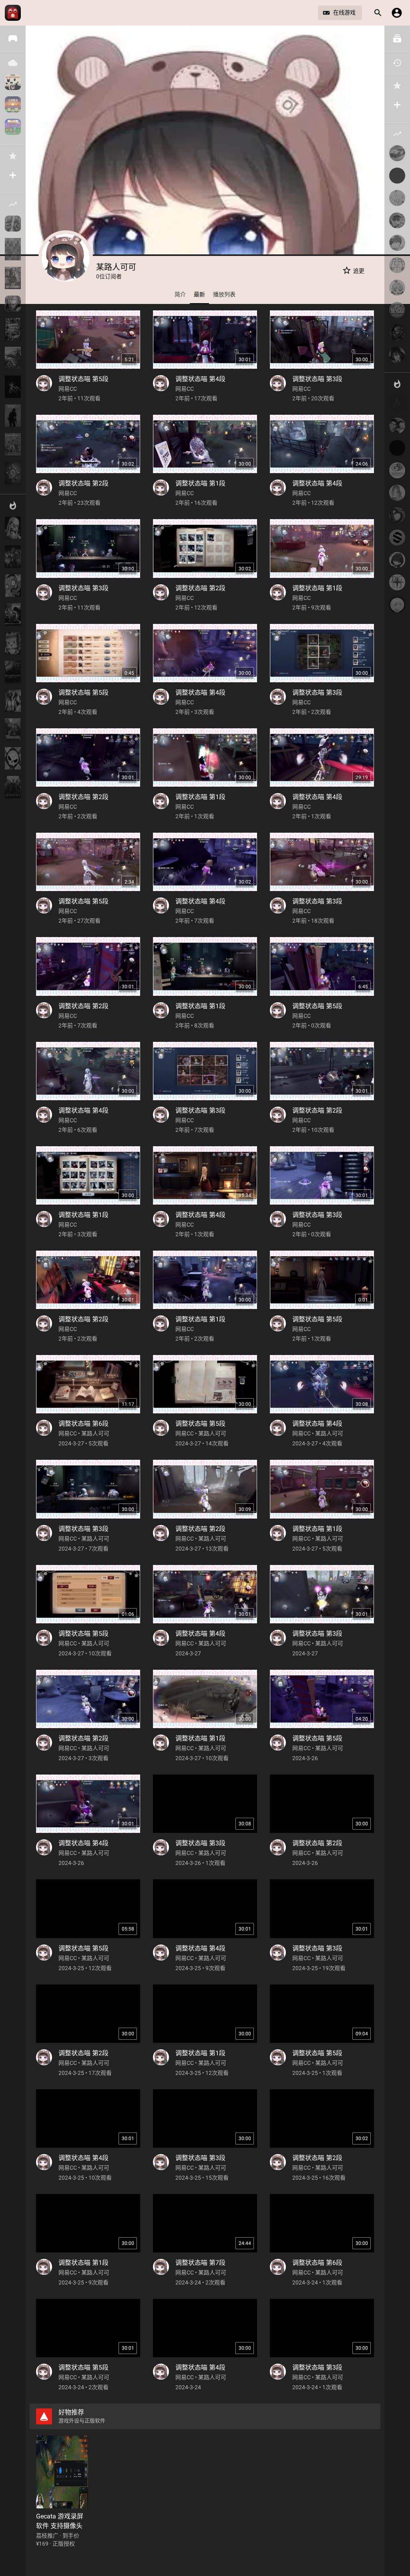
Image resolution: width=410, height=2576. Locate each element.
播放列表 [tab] (224, 294)
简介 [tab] (180, 294)
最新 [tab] (199, 294)
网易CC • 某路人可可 (84, 1433)
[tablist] (205, 294)
